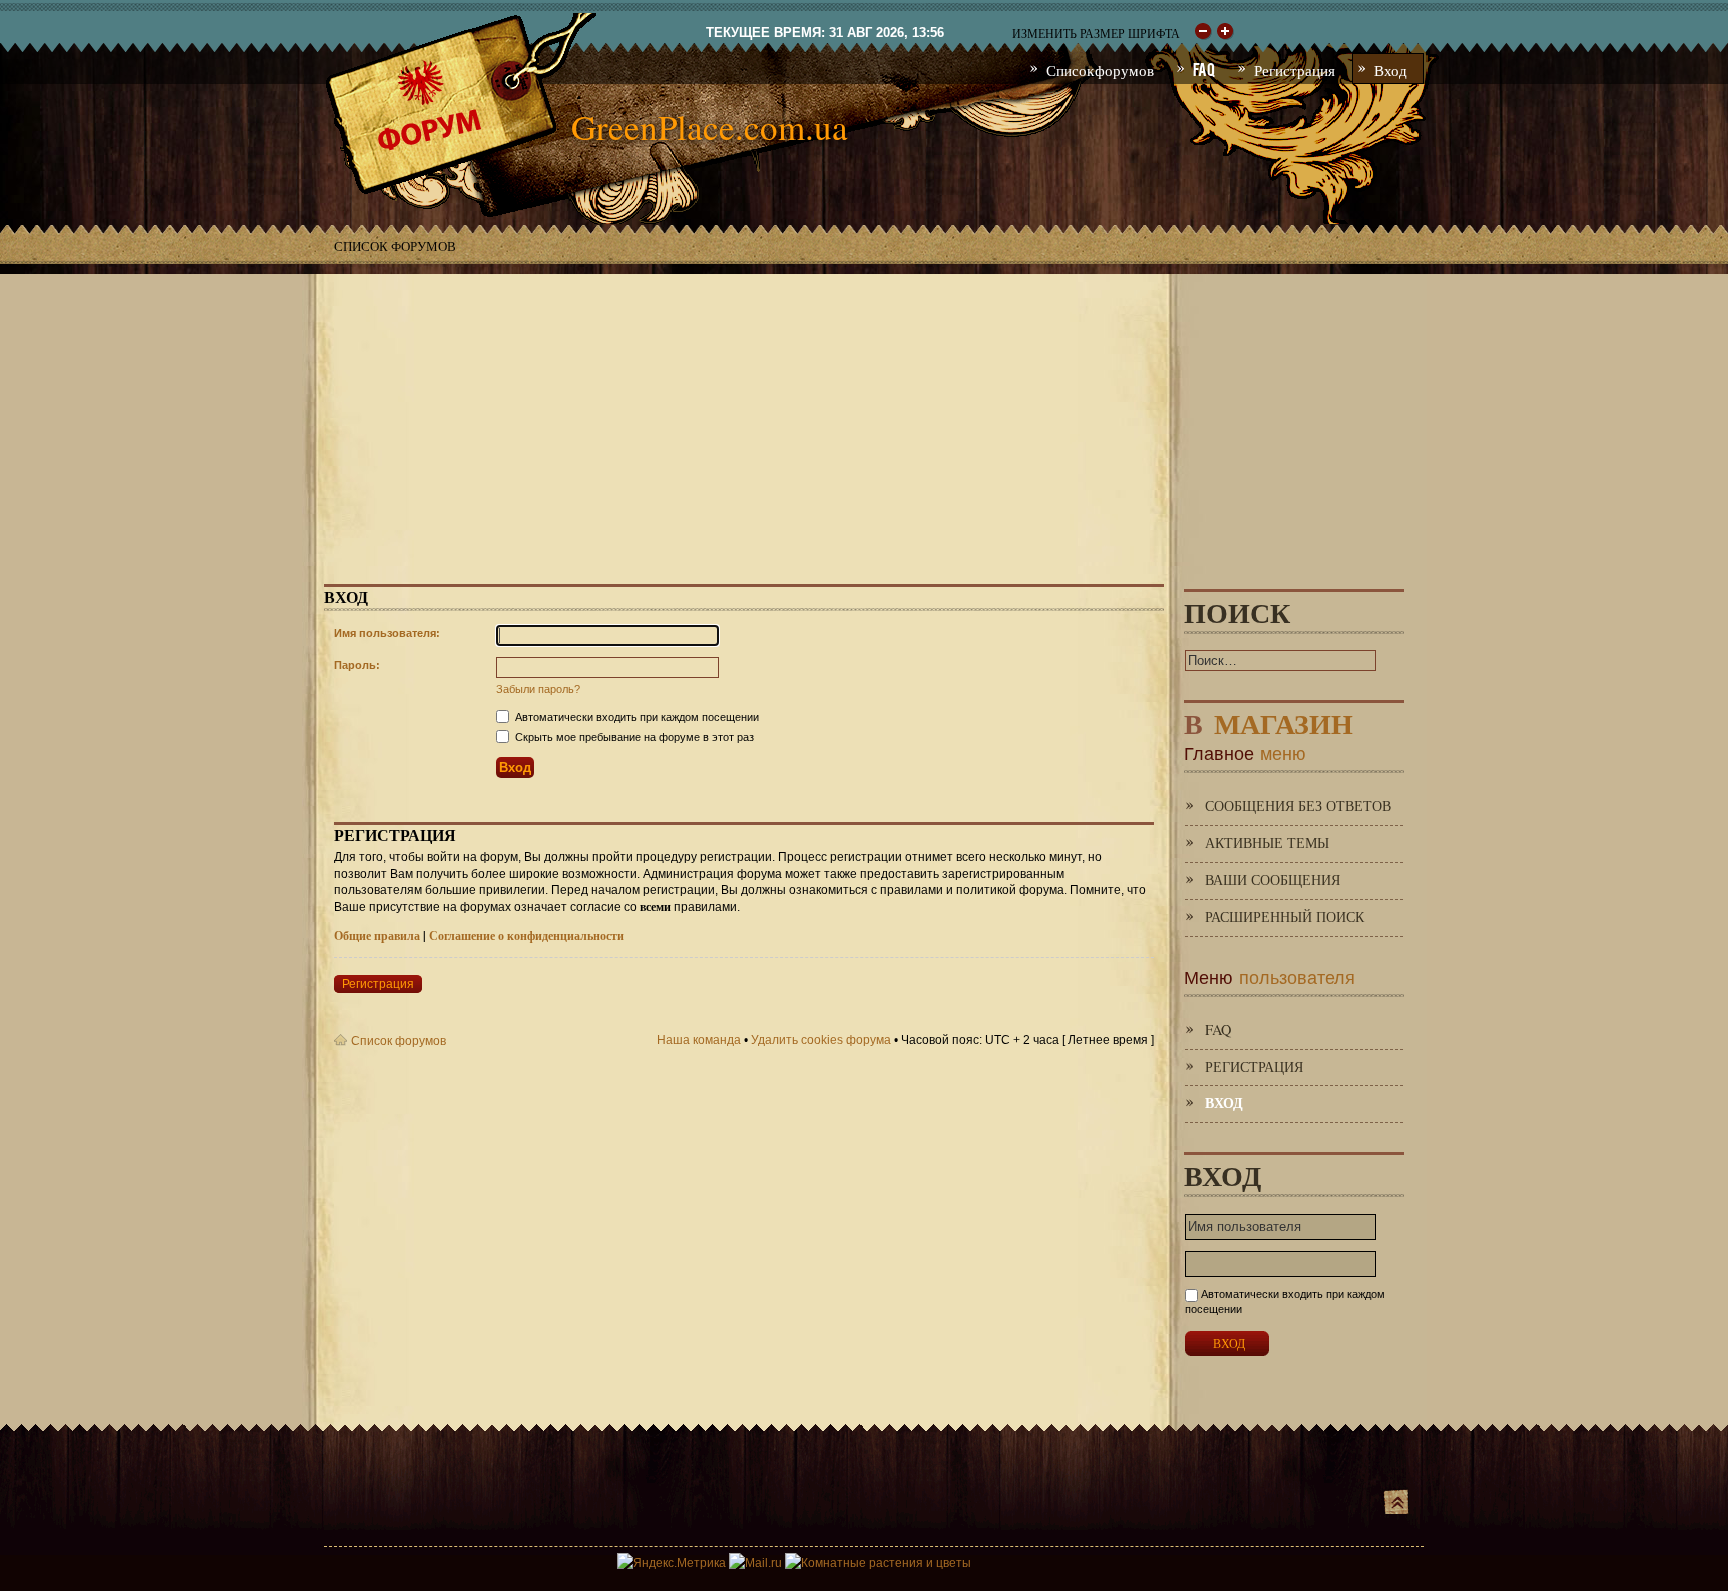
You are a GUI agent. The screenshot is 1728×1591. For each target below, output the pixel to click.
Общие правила (377, 935)
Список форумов (395, 246)
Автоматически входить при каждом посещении (635, 717)
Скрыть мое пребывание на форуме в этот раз (633, 737)
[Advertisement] (864, 414)
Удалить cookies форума (821, 1040)
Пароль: (357, 665)
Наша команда (699, 1040)
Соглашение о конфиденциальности (526, 935)
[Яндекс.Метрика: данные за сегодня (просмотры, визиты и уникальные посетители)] (671, 1563)
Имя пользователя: (387, 633)
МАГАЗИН (1268, 719)
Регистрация (378, 984)
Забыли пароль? (538, 689)
